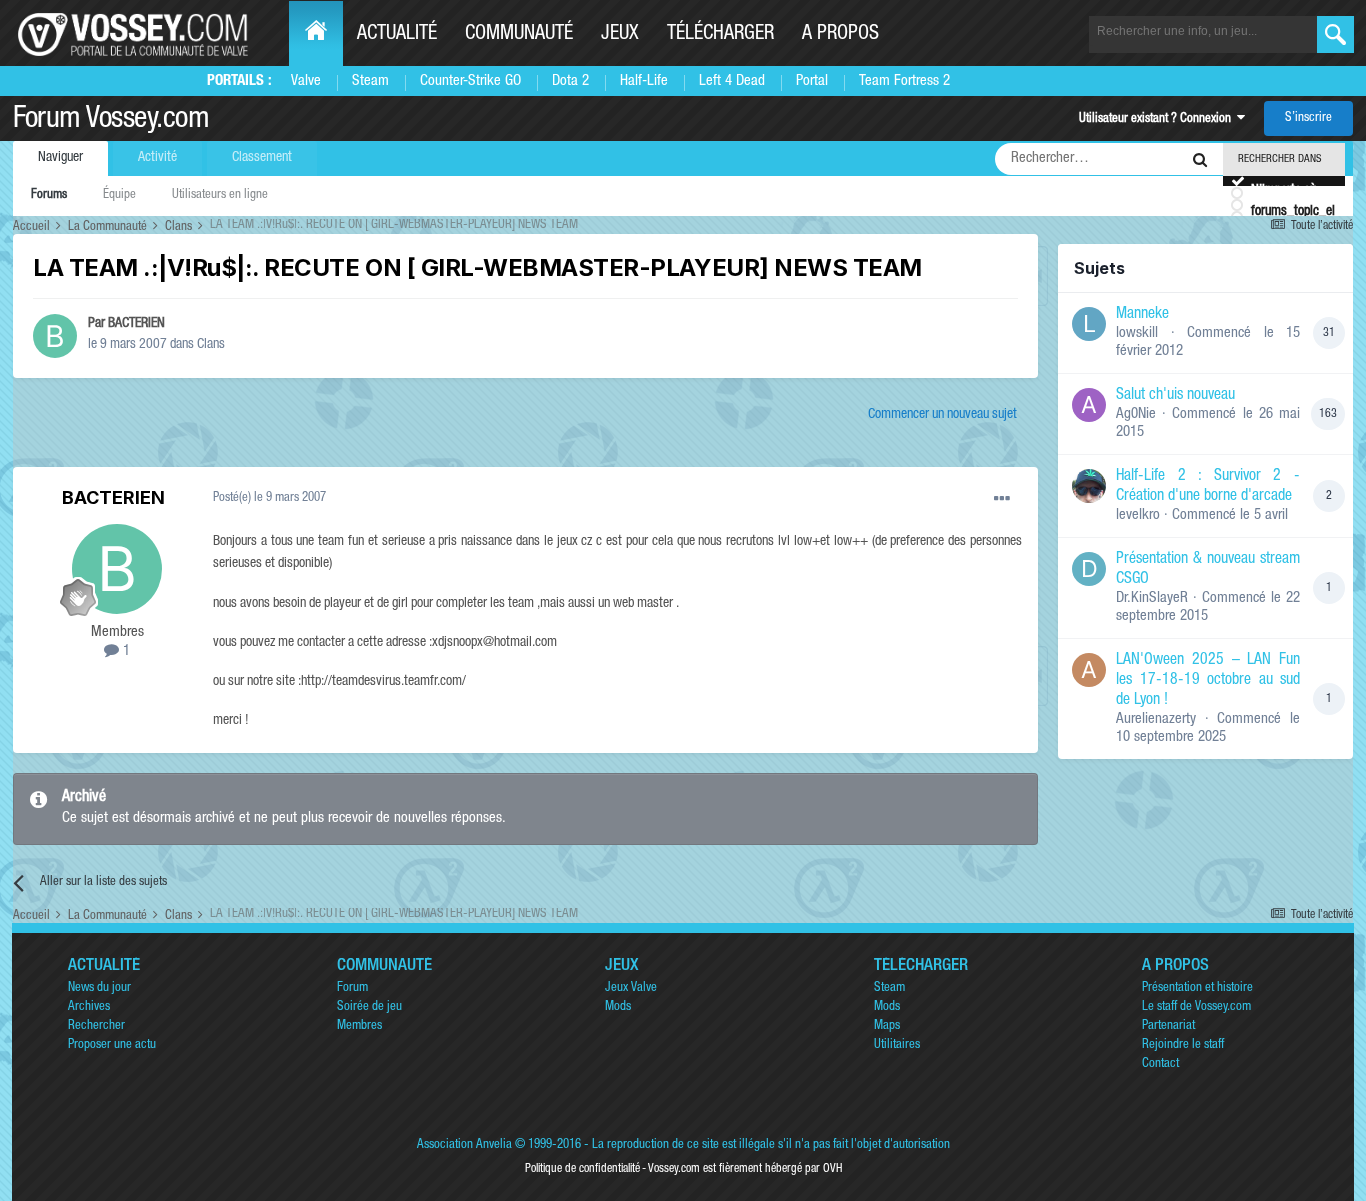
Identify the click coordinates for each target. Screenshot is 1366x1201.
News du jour (99, 988)
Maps (887, 1026)
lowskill (1137, 333)
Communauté (519, 35)
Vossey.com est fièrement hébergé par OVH (745, 1169)
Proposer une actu (112, 1045)
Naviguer (60, 158)
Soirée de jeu (369, 1007)
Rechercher (96, 1026)
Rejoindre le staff (1183, 1045)
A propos (840, 35)
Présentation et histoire (1197, 988)
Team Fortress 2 (904, 81)
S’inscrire (1308, 118)
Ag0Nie (1136, 414)
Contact (1160, 1064)
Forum (352, 988)
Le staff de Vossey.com (1196, 1007)
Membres (359, 1026)
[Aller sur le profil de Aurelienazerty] (1089, 670)
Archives (89, 1007)
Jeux (620, 35)
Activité (157, 158)
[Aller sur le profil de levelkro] (1089, 486)
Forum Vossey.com (111, 121)
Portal (812, 81)
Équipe (119, 195)
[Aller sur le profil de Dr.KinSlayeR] (1089, 569)
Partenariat (1168, 1026)
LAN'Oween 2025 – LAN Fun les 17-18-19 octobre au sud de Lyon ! (1208, 681)
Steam (370, 81)
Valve (306, 81)
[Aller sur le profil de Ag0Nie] (1089, 405)
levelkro (1138, 515)
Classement (262, 158)
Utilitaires (897, 1045)
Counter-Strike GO (470, 81)
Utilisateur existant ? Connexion (1158, 119)
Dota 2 (570, 81)
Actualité (397, 35)
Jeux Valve (631, 988)
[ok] (1335, 34)
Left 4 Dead (732, 81)
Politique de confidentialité (582, 1169)
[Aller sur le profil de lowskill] (1089, 324)
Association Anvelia (464, 1145)
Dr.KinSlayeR (1152, 598)
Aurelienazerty (1156, 719)
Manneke (1142, 315)
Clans (211, 345)
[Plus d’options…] (1002, 499)
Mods (618, 1007)
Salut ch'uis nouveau (1175, 396)
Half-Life (644, 81)
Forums (49, 195)
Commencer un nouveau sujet (942, 415)
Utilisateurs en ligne (220, 195)
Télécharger (720, 35)
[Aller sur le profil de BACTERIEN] (55, 336)
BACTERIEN (136, 324)
